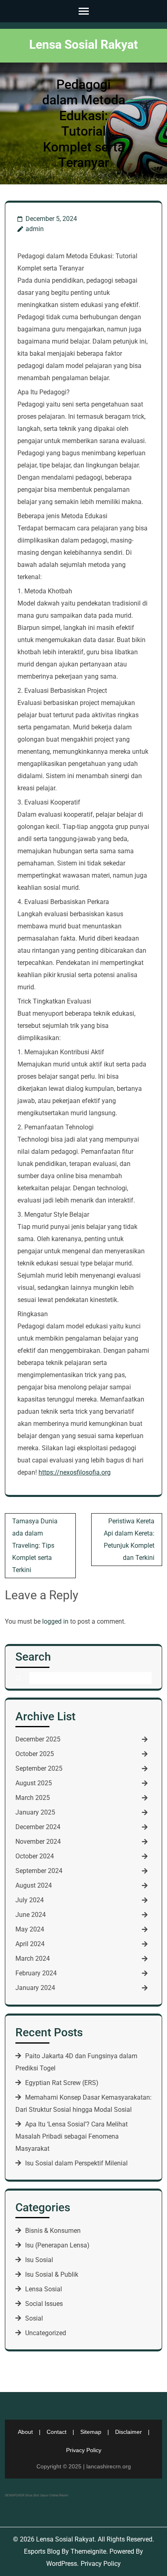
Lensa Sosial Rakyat (83, 44)
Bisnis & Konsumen (53, 2231)
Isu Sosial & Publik (52, 2274)
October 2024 (35, 1856)
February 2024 (36, 1973)
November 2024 (38, 1842)
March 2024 (33, 1958)
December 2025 (38, 1739)
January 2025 (35, 1812)
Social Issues (44, 2304)
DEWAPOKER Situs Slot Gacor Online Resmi (36, 2495)
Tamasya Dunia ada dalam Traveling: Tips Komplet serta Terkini (35, 1545)
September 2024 (39, 1871)
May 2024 (30, 1929)
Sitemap (91, 2432)
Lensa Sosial (44, 2289)
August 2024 (34, 1885)
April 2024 (30, 1944)
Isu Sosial (39, 2260)
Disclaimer (128, 2432)
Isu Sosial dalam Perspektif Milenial (76, 2163)
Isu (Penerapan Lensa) (57, 2245)
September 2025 (39, 1768)
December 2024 (38, 1827)
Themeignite (88, 2551)
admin (35, 229)
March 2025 (33, 1798)
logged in (55, 1621)
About (25, 2432)
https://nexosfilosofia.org (75, 1472)
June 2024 (31, 1915)
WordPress (62, 2564)
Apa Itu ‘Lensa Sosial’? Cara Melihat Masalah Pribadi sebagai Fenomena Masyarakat (72, 2136)
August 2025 (34, 1783)
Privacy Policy (84, 2450)
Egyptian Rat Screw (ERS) (62, 2083)
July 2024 (30, 1900)
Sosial (34, 2318)
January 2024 (35, 1988)
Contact (57, 2432)
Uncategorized (46, 2333)
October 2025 (35, 1754)
